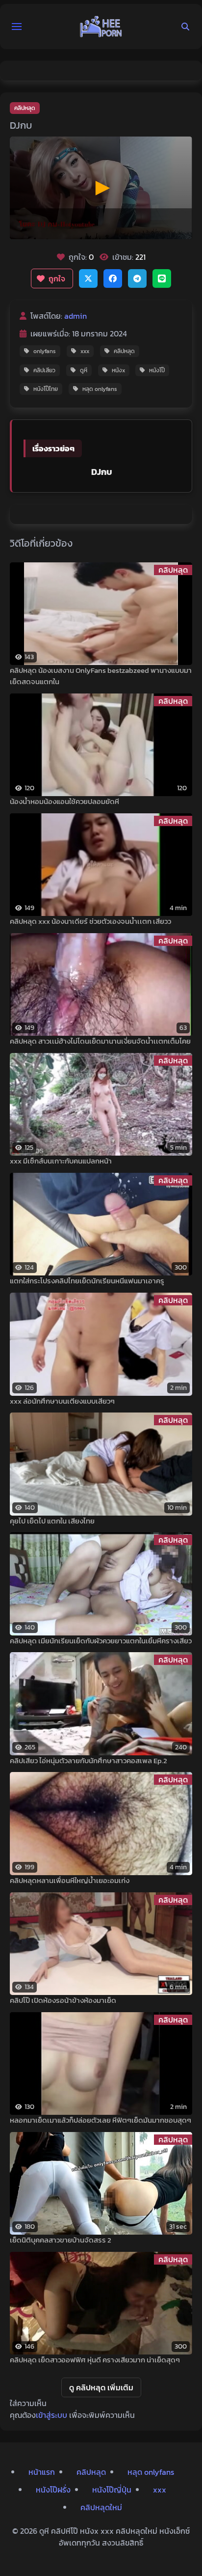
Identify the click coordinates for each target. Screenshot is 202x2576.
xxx (85, 351)
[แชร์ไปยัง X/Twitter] (88, 278)
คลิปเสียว (44, 370)
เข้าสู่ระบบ (51, 2415)
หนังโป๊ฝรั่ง (53, 2490)
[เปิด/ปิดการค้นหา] (185, 27)
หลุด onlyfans (100, 389)
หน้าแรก (42, 2472)
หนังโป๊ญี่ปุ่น (112, 2490)
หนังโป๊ (157, 370)
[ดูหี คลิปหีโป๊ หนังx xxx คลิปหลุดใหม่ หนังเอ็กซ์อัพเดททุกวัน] (101, 27)
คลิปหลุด (25, 108)
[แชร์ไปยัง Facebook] (113, 278)
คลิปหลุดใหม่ (101, 2507)
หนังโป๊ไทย (46, 389)
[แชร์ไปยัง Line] (162, 278)
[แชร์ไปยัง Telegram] (137, 278)
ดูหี (84, 370)
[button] (17, 27)
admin (76, 316)
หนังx (118, 370)
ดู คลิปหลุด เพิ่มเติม (101, 2387)
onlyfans (45, 351)
